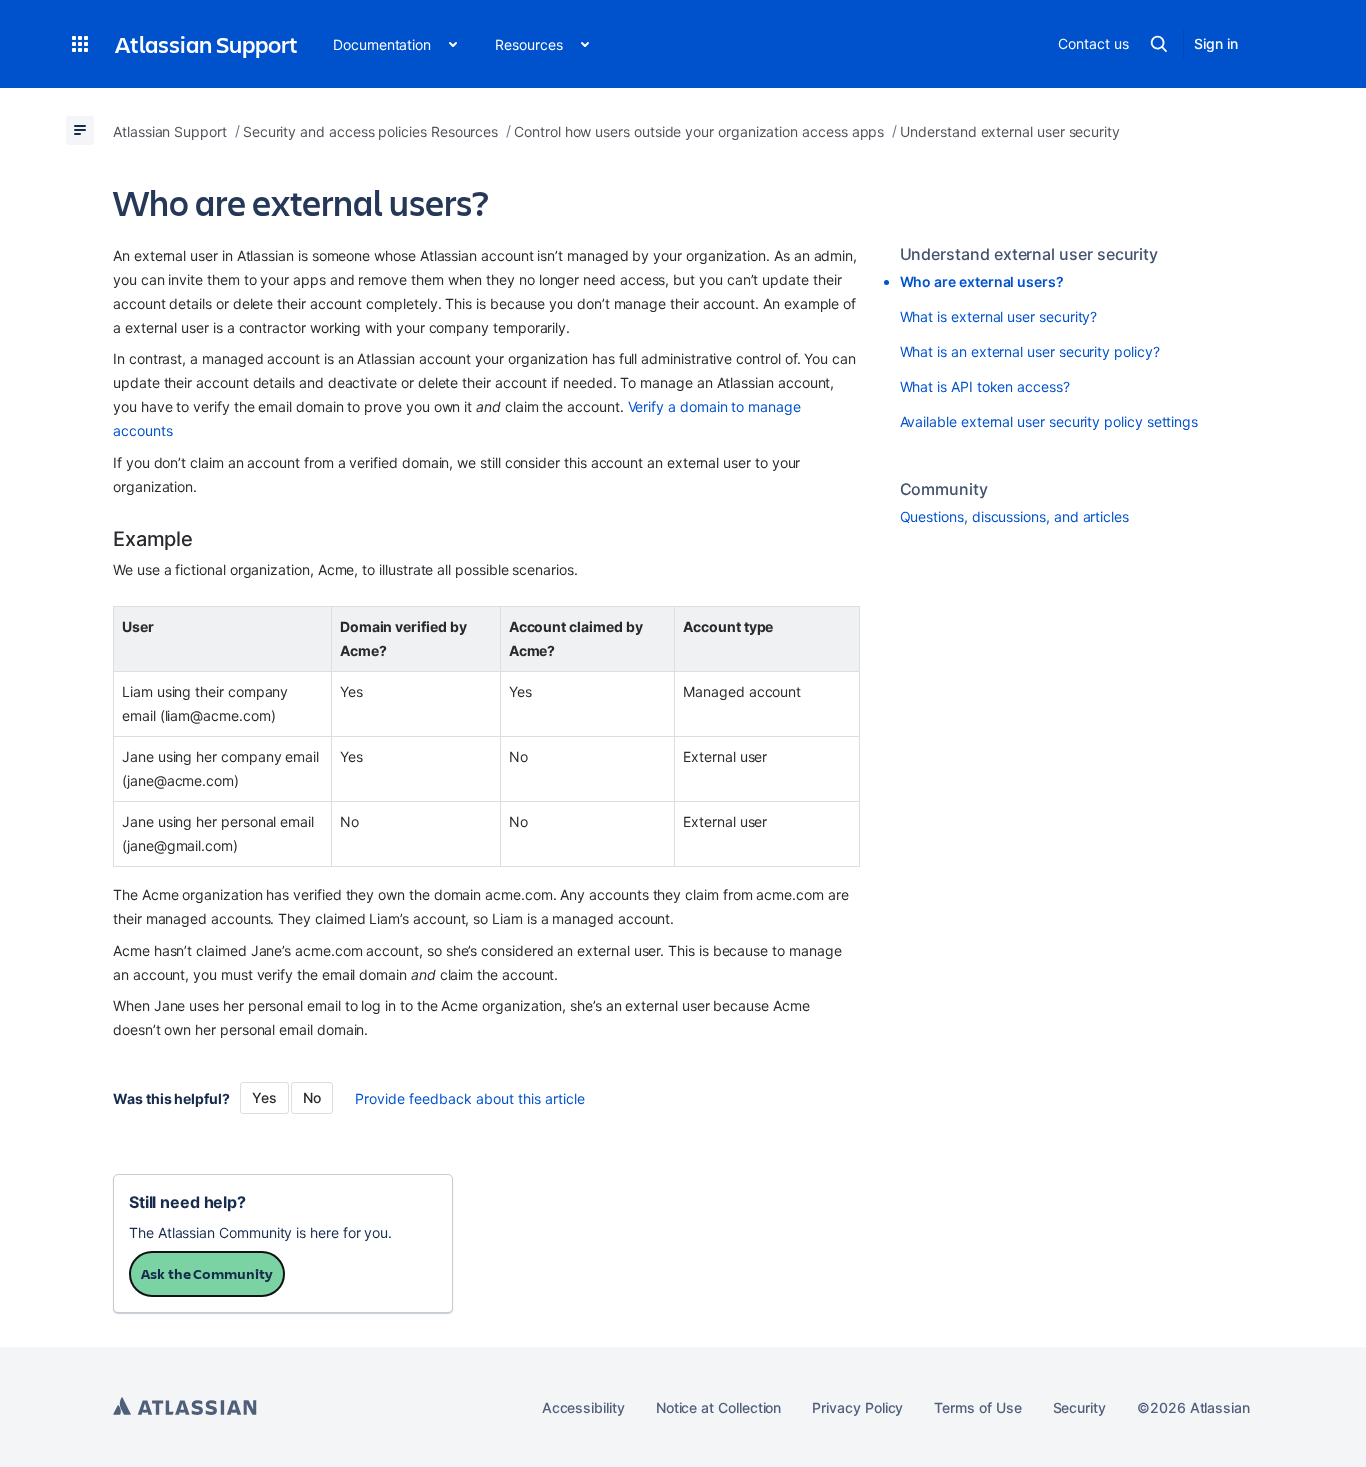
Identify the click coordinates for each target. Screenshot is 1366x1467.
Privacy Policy (857, 1407)
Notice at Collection (719, 1407)
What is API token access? (985, 386)
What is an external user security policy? (1030, 351)
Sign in (1216, 43)
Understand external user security (1029, 254)
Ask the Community (207, 1273)
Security (1079, 1407)
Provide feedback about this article (470, 1098)
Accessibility (583, 1407)
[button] (80, 44)
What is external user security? (999, 316)
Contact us (1093, 43)
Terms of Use (977, 1407)
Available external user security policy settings (1049, 421)
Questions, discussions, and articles (1014, 516)
